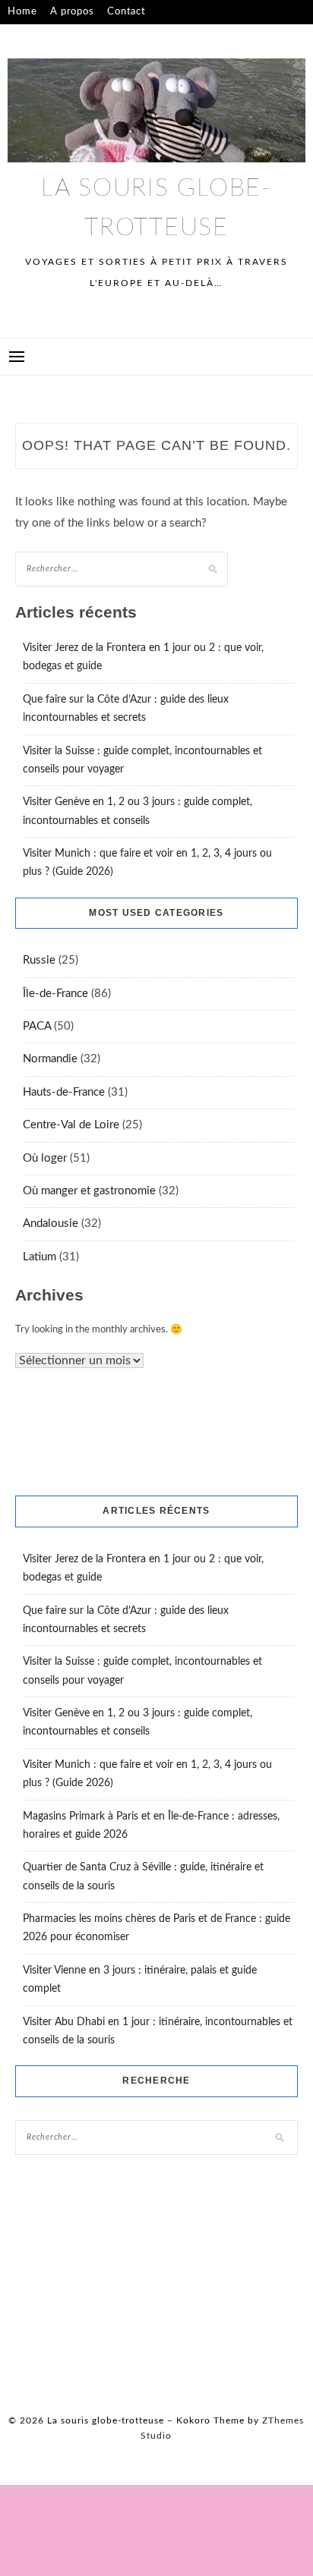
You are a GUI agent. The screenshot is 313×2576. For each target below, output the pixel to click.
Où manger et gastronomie (89, 1191)
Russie (39, 960)
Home (22, 12)
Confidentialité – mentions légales (91, 36)
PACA (37, 1026)
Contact (126, 12)
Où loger (45, 1158)
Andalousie (51, 1224)
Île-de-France (55, 994)
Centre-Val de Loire (71, 1125)
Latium (40, 1257)
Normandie (50, 1059)
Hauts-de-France (64, 1092)
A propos (72, 12)
